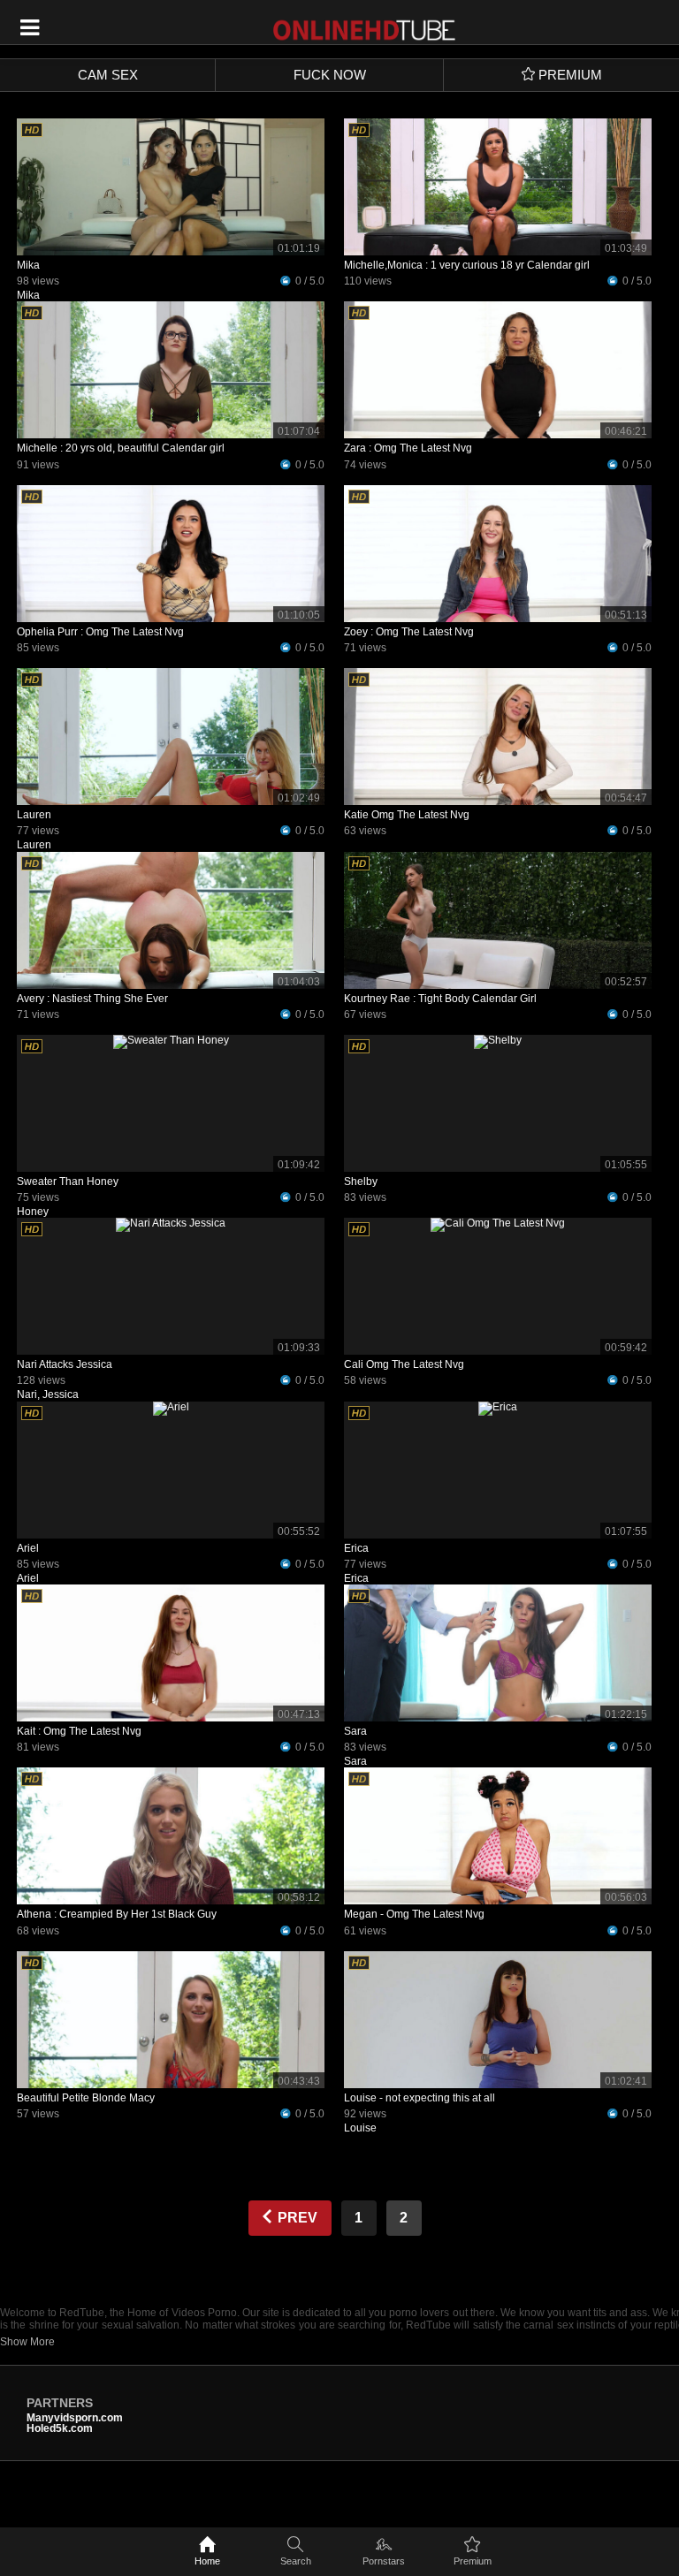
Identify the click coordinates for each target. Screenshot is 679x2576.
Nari (27, 1394)
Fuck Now (330, 75)
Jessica (61, 1394)
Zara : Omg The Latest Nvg (408, 448)
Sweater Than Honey (68, 1182)
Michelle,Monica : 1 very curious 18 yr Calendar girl (467, 265)
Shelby (361, 1182)
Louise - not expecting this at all (420, 2098)
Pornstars (384, 2561)
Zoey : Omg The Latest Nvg (409, 632)
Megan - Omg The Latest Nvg (414, 1914)
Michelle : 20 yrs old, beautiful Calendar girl (121, 448)
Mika (28, 265)
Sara (355, 1731)
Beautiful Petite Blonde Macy (86, 2098)
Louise (360, 2128)
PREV (296, 2218)
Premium (473, 2561)
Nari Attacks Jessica (65, 1364)
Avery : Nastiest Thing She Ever (92, 999)
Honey (33, 1212)
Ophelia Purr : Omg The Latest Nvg (100, 632)
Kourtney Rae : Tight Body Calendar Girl (440, 999)
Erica (356, 1548)
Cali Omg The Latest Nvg (404, 1364)
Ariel (28, 1548)
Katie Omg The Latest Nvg (407, 815)
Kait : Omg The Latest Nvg (79, 1731)
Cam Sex (108, 75)
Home (207, 2561)
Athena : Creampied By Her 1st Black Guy (117, 1914)
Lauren (34, 815)
